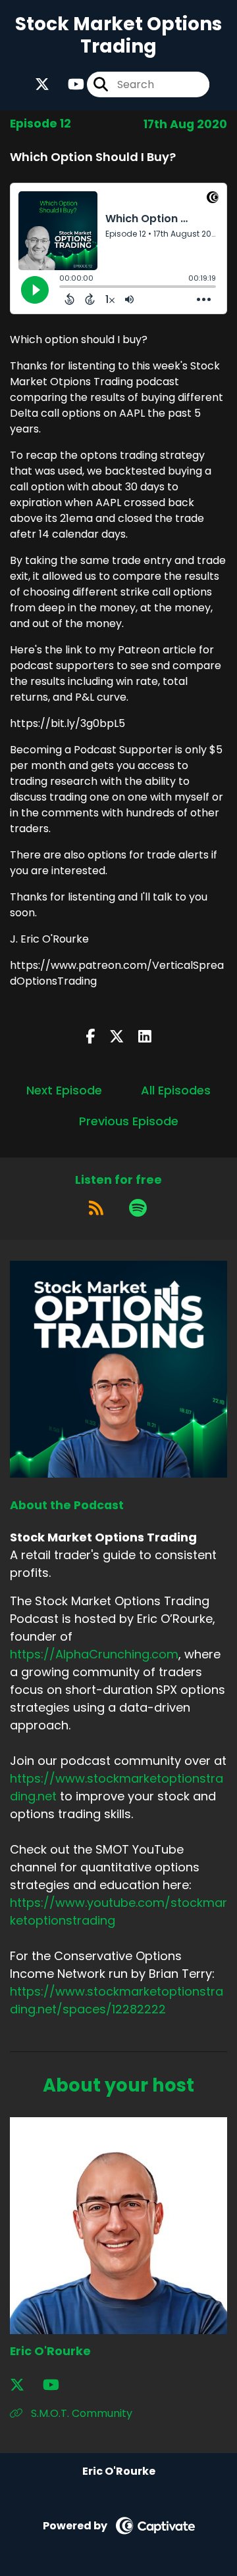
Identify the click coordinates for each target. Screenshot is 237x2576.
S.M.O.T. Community (80, 2413)
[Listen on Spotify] (138, 1208)
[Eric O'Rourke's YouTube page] (59, 2385)
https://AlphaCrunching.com (94, 1654)
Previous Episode (129, 1121)
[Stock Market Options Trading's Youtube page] (68, 84)
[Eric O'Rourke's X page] (25, 2385)
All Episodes (176, 1090)
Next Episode (64, 1090)
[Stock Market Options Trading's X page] (42, 84)
